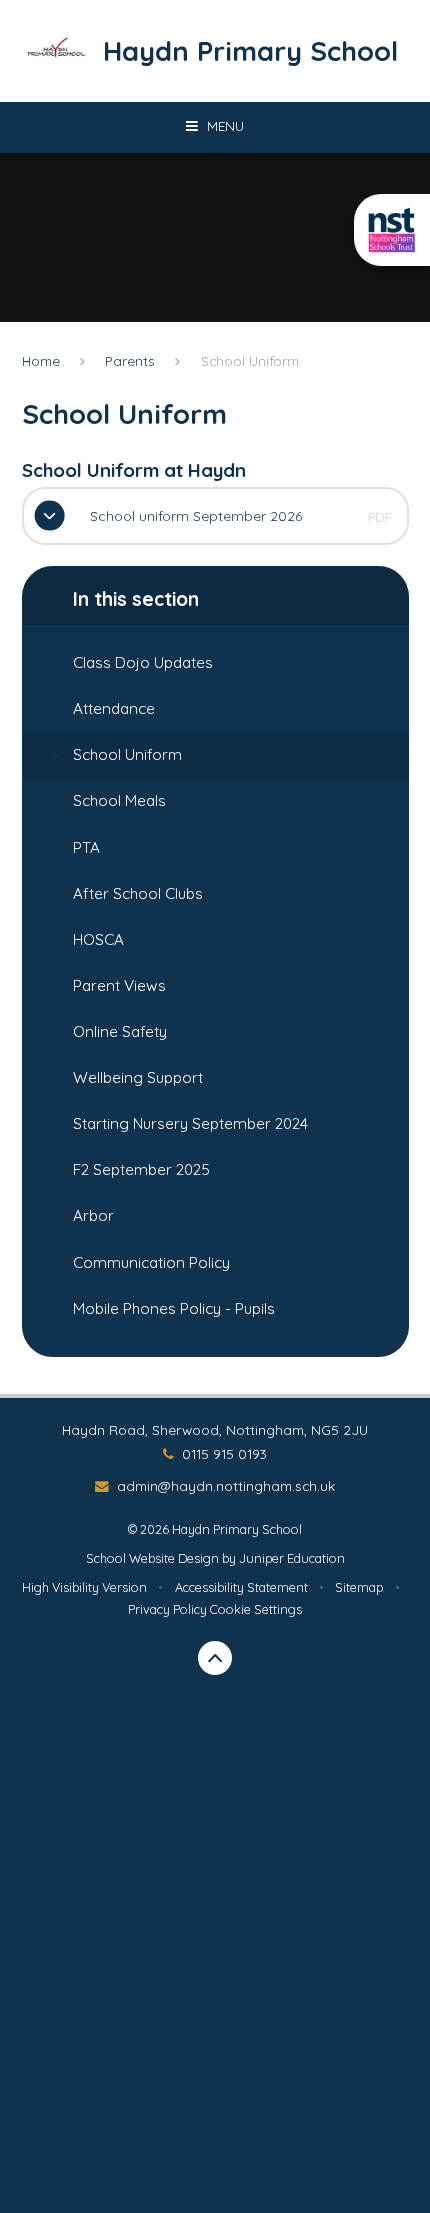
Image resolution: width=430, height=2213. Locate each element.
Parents (130, 360)
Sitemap (359, 1587)
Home (41, 360)
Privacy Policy (167, 1609)
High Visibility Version (84, 1587)
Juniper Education (292, 1558)
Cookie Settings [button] (256, 1609)
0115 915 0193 (224, 1453)
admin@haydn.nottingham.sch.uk (226, 1485)
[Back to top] (215, 1658)
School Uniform (250, 360)
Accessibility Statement (241, 1587)
